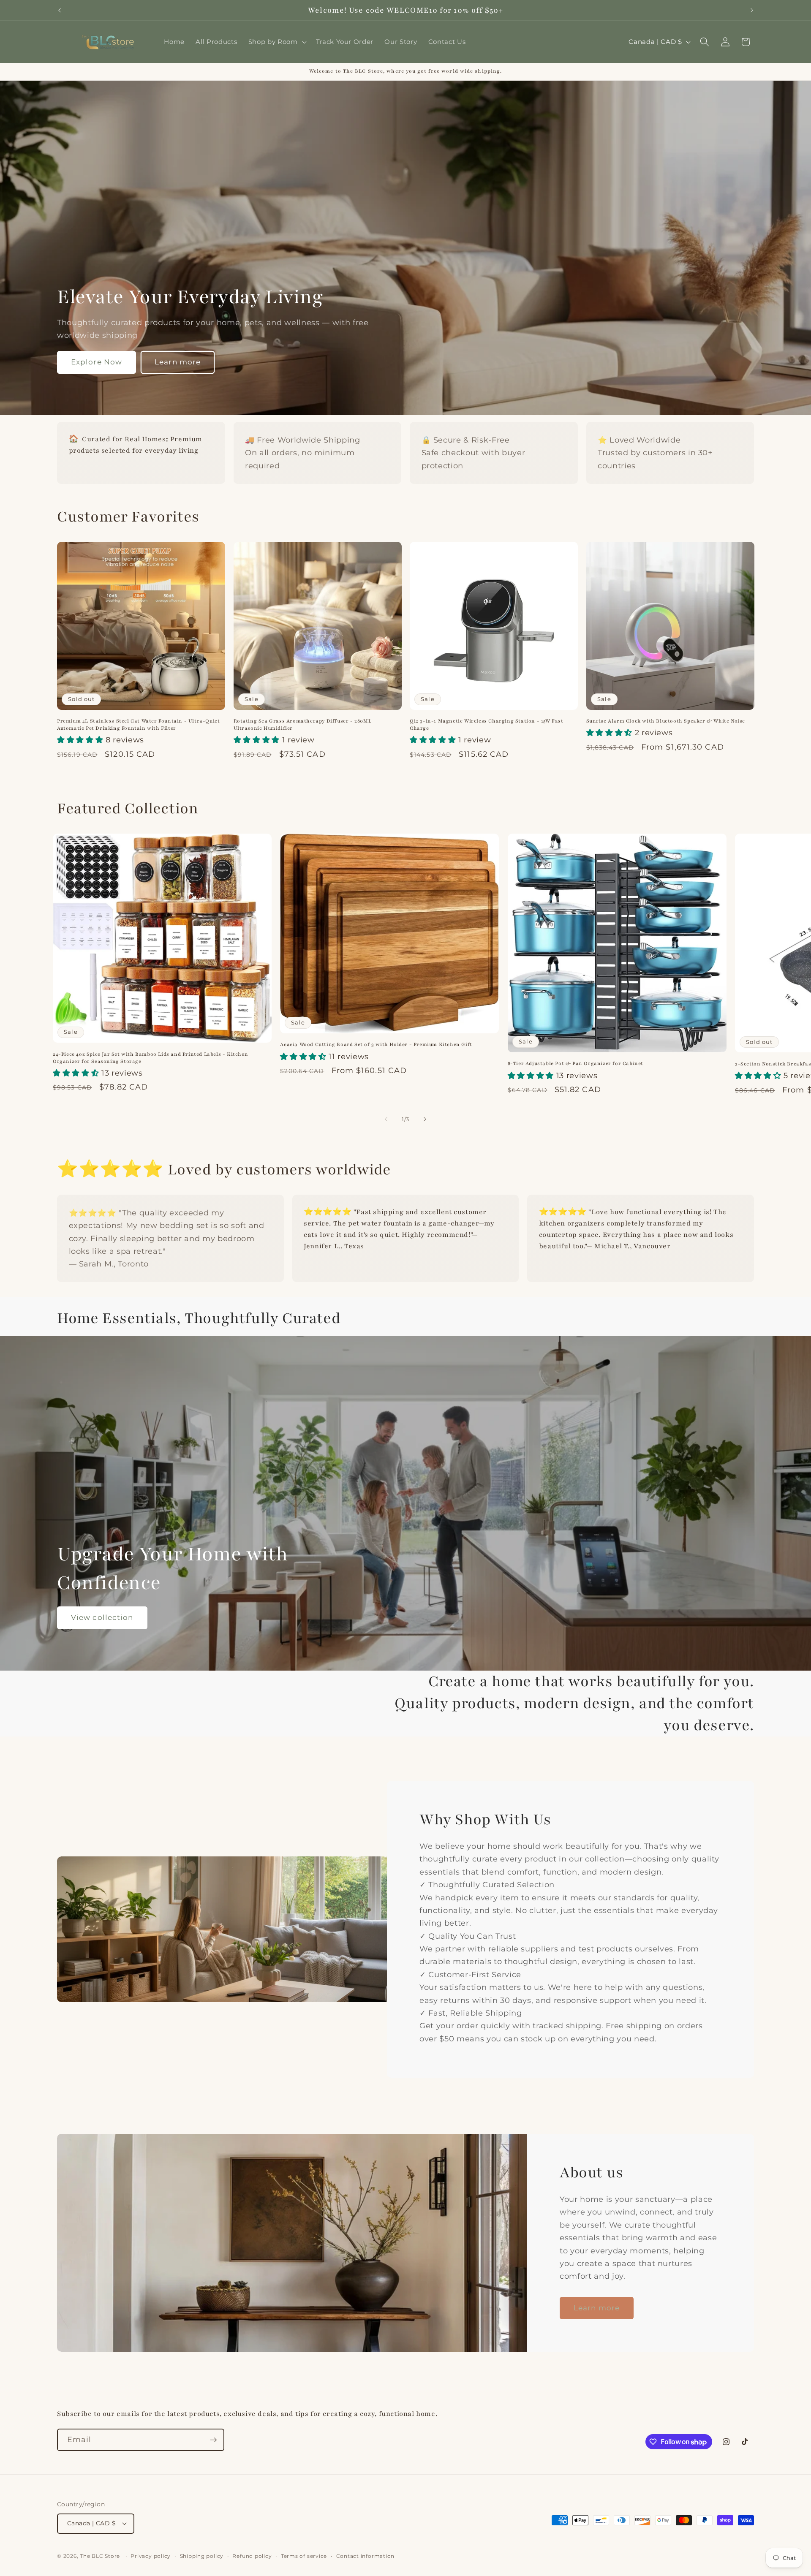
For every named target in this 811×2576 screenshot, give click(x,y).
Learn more (178, 362)
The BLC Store (100, 2556)
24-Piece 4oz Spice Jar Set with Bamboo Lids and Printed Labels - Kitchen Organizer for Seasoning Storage (150, 1058)
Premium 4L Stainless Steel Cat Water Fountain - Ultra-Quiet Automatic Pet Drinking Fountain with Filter (138, 724)
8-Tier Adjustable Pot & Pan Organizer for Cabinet (576, 1063)
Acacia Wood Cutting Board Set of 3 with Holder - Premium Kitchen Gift (376, 1044)
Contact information (366, 2556)
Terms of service (304, 2556)
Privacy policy (151, 2556)
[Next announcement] (752, 10)
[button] (277, 42)
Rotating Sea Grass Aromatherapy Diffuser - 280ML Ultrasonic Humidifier (303, 724)
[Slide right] (425, 1119)
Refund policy (252, 2556)
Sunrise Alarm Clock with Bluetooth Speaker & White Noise (666, 721)
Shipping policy (202, 2556)
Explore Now (97, 362)
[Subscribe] (213, 2440)
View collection (102, 1617)
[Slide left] (386, 1119)
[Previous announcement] (60, 10)
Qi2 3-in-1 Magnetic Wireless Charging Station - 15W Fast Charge (487, 724)
